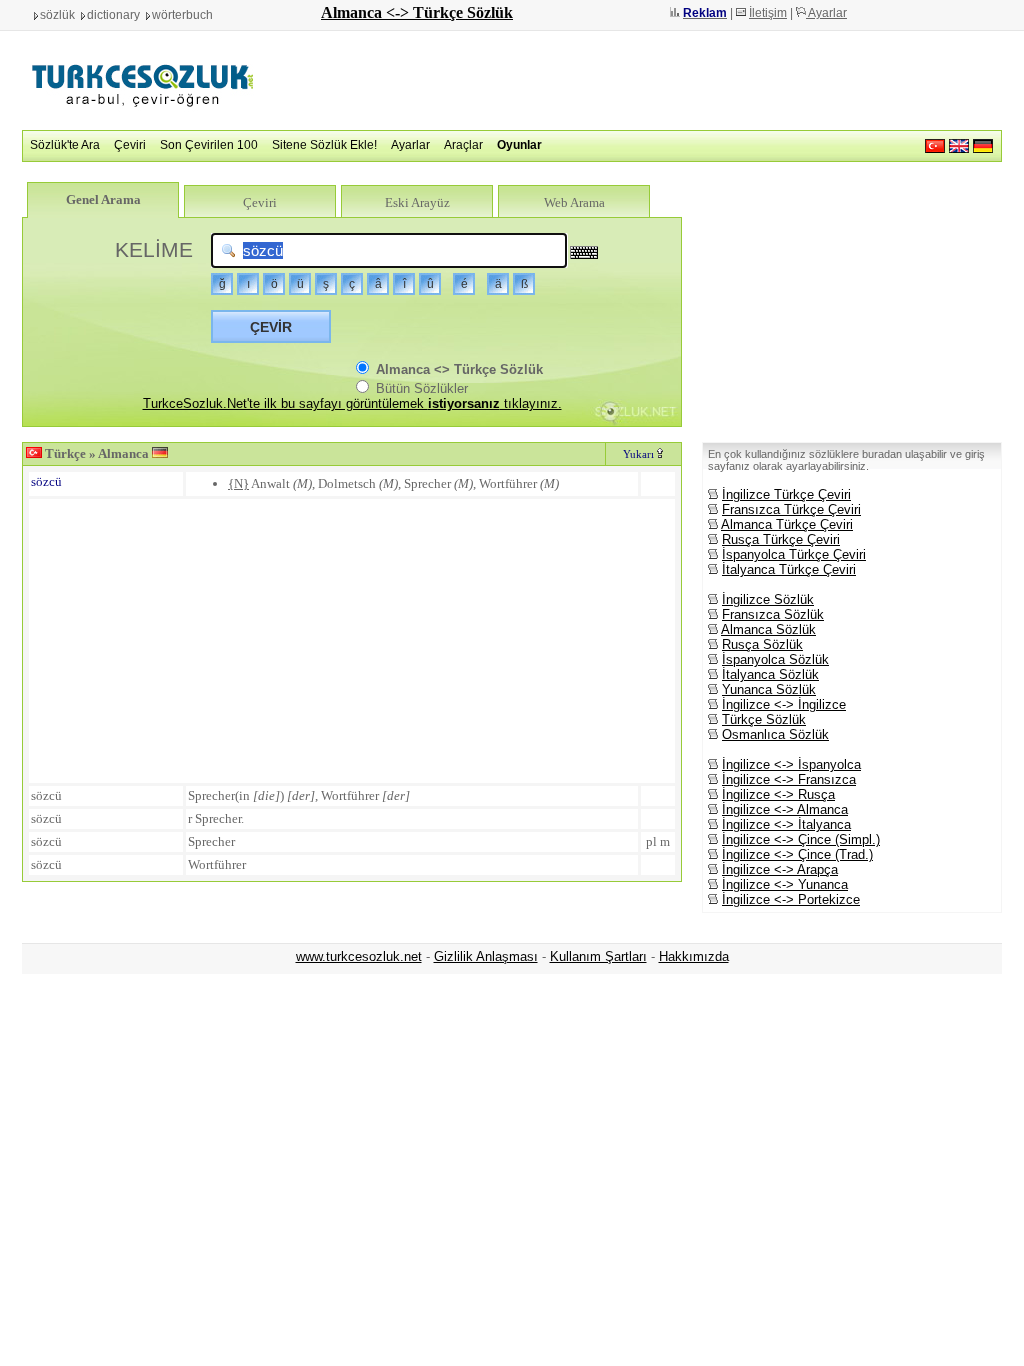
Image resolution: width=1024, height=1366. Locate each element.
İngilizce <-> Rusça (778, 794)
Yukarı (640, 454)
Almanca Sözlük (768, 629)
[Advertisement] (638, 80)
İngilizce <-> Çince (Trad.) (797, 854)
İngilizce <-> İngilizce (784, 704)
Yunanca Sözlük (769, 689)
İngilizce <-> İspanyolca (791, 764)
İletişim (768, 13)
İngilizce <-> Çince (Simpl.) (801, 839)
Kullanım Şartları (598, 956)
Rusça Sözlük (762, 644)
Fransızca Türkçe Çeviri (791, 509)
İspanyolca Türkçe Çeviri (794, 554)
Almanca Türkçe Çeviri (787, 524)
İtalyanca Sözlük (770, 674)
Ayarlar (826, 13)
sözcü (46, 481)
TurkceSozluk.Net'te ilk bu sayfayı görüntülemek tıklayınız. (352, 403)
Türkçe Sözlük (764, 719)
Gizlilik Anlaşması (486, 956)
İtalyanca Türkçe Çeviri (789, 569)
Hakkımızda (694, 956)
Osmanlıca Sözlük (775, 734)
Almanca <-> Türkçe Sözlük (417, 12)
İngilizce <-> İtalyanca (786, 824)
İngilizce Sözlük (768, 599)
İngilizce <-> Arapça (780, 869)
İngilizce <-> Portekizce (791, 899)
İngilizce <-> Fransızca (789, 779)
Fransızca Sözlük (773, 614)
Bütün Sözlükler (420, 388)
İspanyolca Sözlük (775, 659)
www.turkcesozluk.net (359, 956)
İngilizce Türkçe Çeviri (786, 494)
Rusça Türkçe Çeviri (781, 539)
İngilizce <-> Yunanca (785, 884)
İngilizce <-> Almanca (785, 809)
